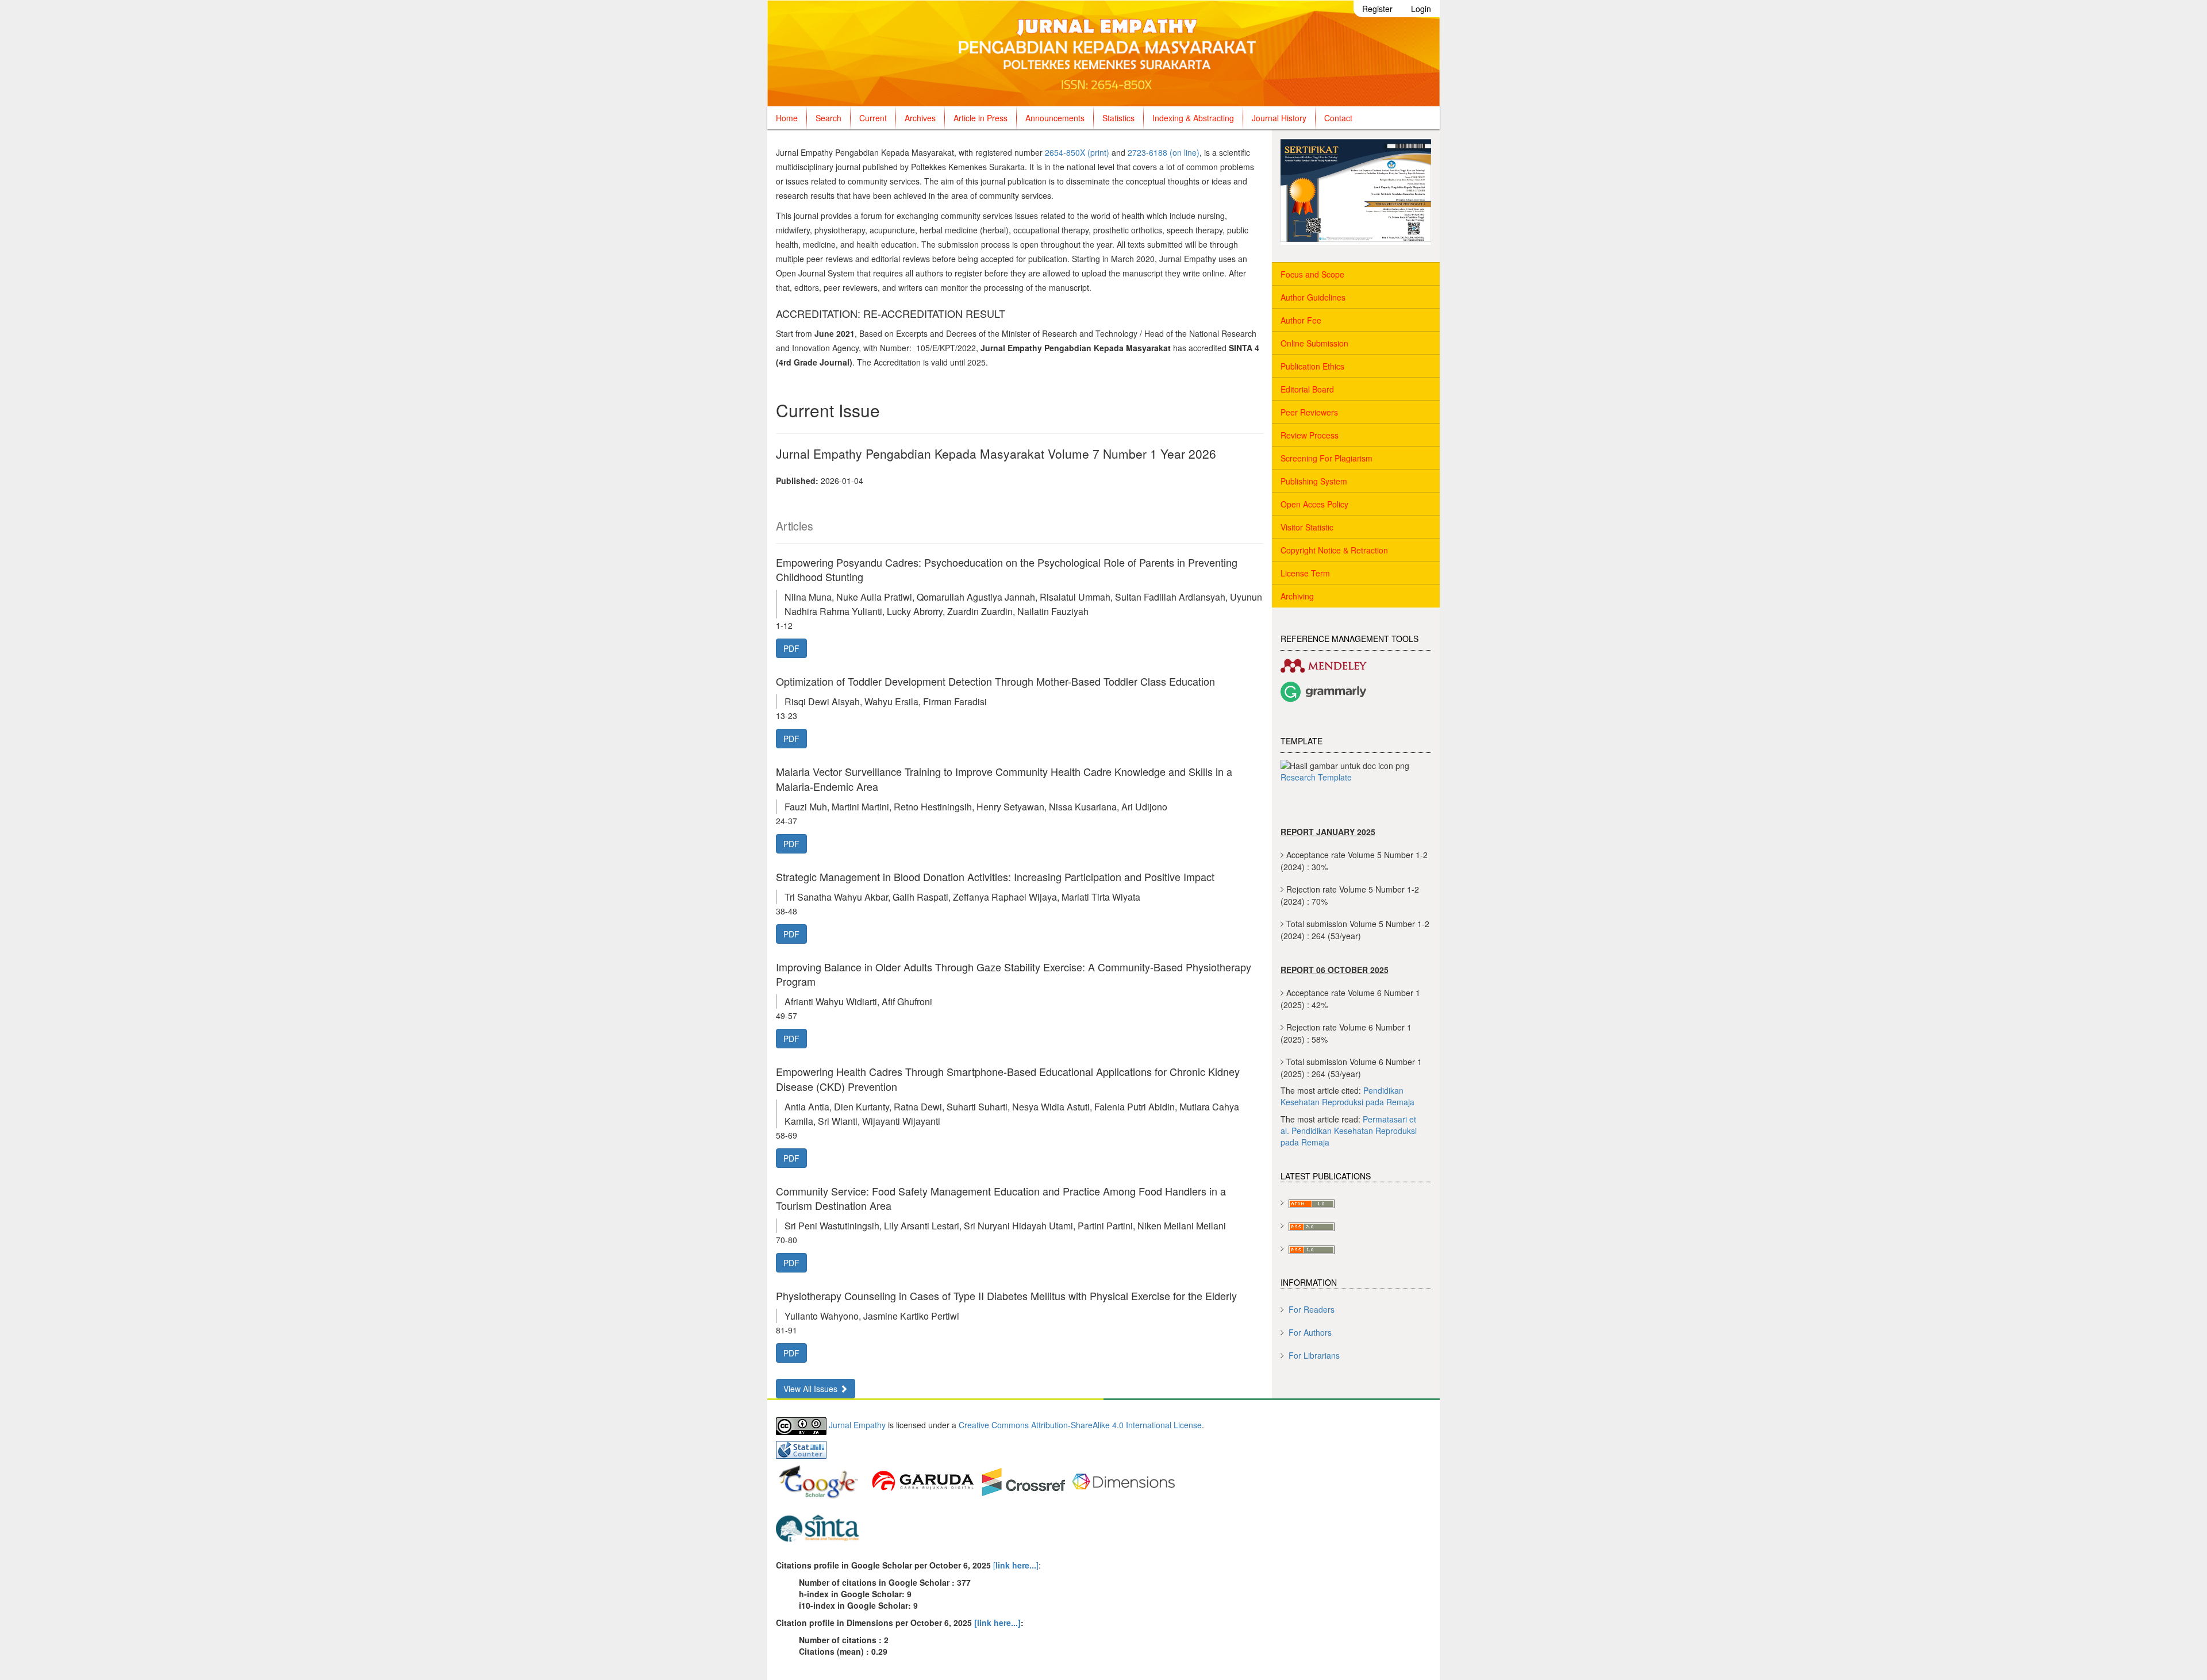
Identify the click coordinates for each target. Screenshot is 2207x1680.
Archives (920, 118)
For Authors (1310, 1332)
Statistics (1118, 118)
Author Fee (1301, 320)
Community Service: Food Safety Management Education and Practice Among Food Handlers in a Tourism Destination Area (1001, 1198)
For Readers (1312, 1309)
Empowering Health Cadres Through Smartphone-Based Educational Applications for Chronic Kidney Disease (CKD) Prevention (1008, 1079)
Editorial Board (1307, 389)
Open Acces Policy (1314, 504)
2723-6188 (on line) (1164, 152)
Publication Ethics (1312, 366)
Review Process (1310, 435)
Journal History (1279, 118)
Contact (1338, 118)
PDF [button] (791, 648)
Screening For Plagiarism (1326, 458)
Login (1421, 9)
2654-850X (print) (1077, 152)
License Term (1305, 573)
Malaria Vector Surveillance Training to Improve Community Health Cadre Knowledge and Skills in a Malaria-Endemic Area (1004, 779)
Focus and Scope (1312, 274)
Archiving (1297, 596)
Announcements (1055, 118)
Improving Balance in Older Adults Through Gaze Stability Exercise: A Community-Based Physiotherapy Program (1014, 974)
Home (787, 118)
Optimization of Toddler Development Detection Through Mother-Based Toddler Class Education (995, 681)
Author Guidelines (1313, 297)
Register (1377, 9)
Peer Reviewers (1309, 412)
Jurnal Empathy (857, 1425)
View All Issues (812, 1389)
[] (1015, 1565)
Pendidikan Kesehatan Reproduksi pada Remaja (1347, 1096)
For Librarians (1314, 1355)
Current (873, 118)
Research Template (1316, 777)
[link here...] (997, 1623)
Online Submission (1314, 343)
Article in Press (981, 118)
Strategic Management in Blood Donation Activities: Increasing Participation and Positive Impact (995, 876)
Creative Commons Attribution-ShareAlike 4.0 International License (1080, 1425)
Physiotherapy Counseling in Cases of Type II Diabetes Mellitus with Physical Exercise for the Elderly (1006, 1295)
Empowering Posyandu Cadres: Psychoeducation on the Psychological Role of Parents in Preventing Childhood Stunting (1007, 569)
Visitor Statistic (1307, 527)
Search (828, 118)
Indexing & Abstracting (1193, 118)
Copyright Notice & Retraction (1334, 550)
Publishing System (1314, 481)
